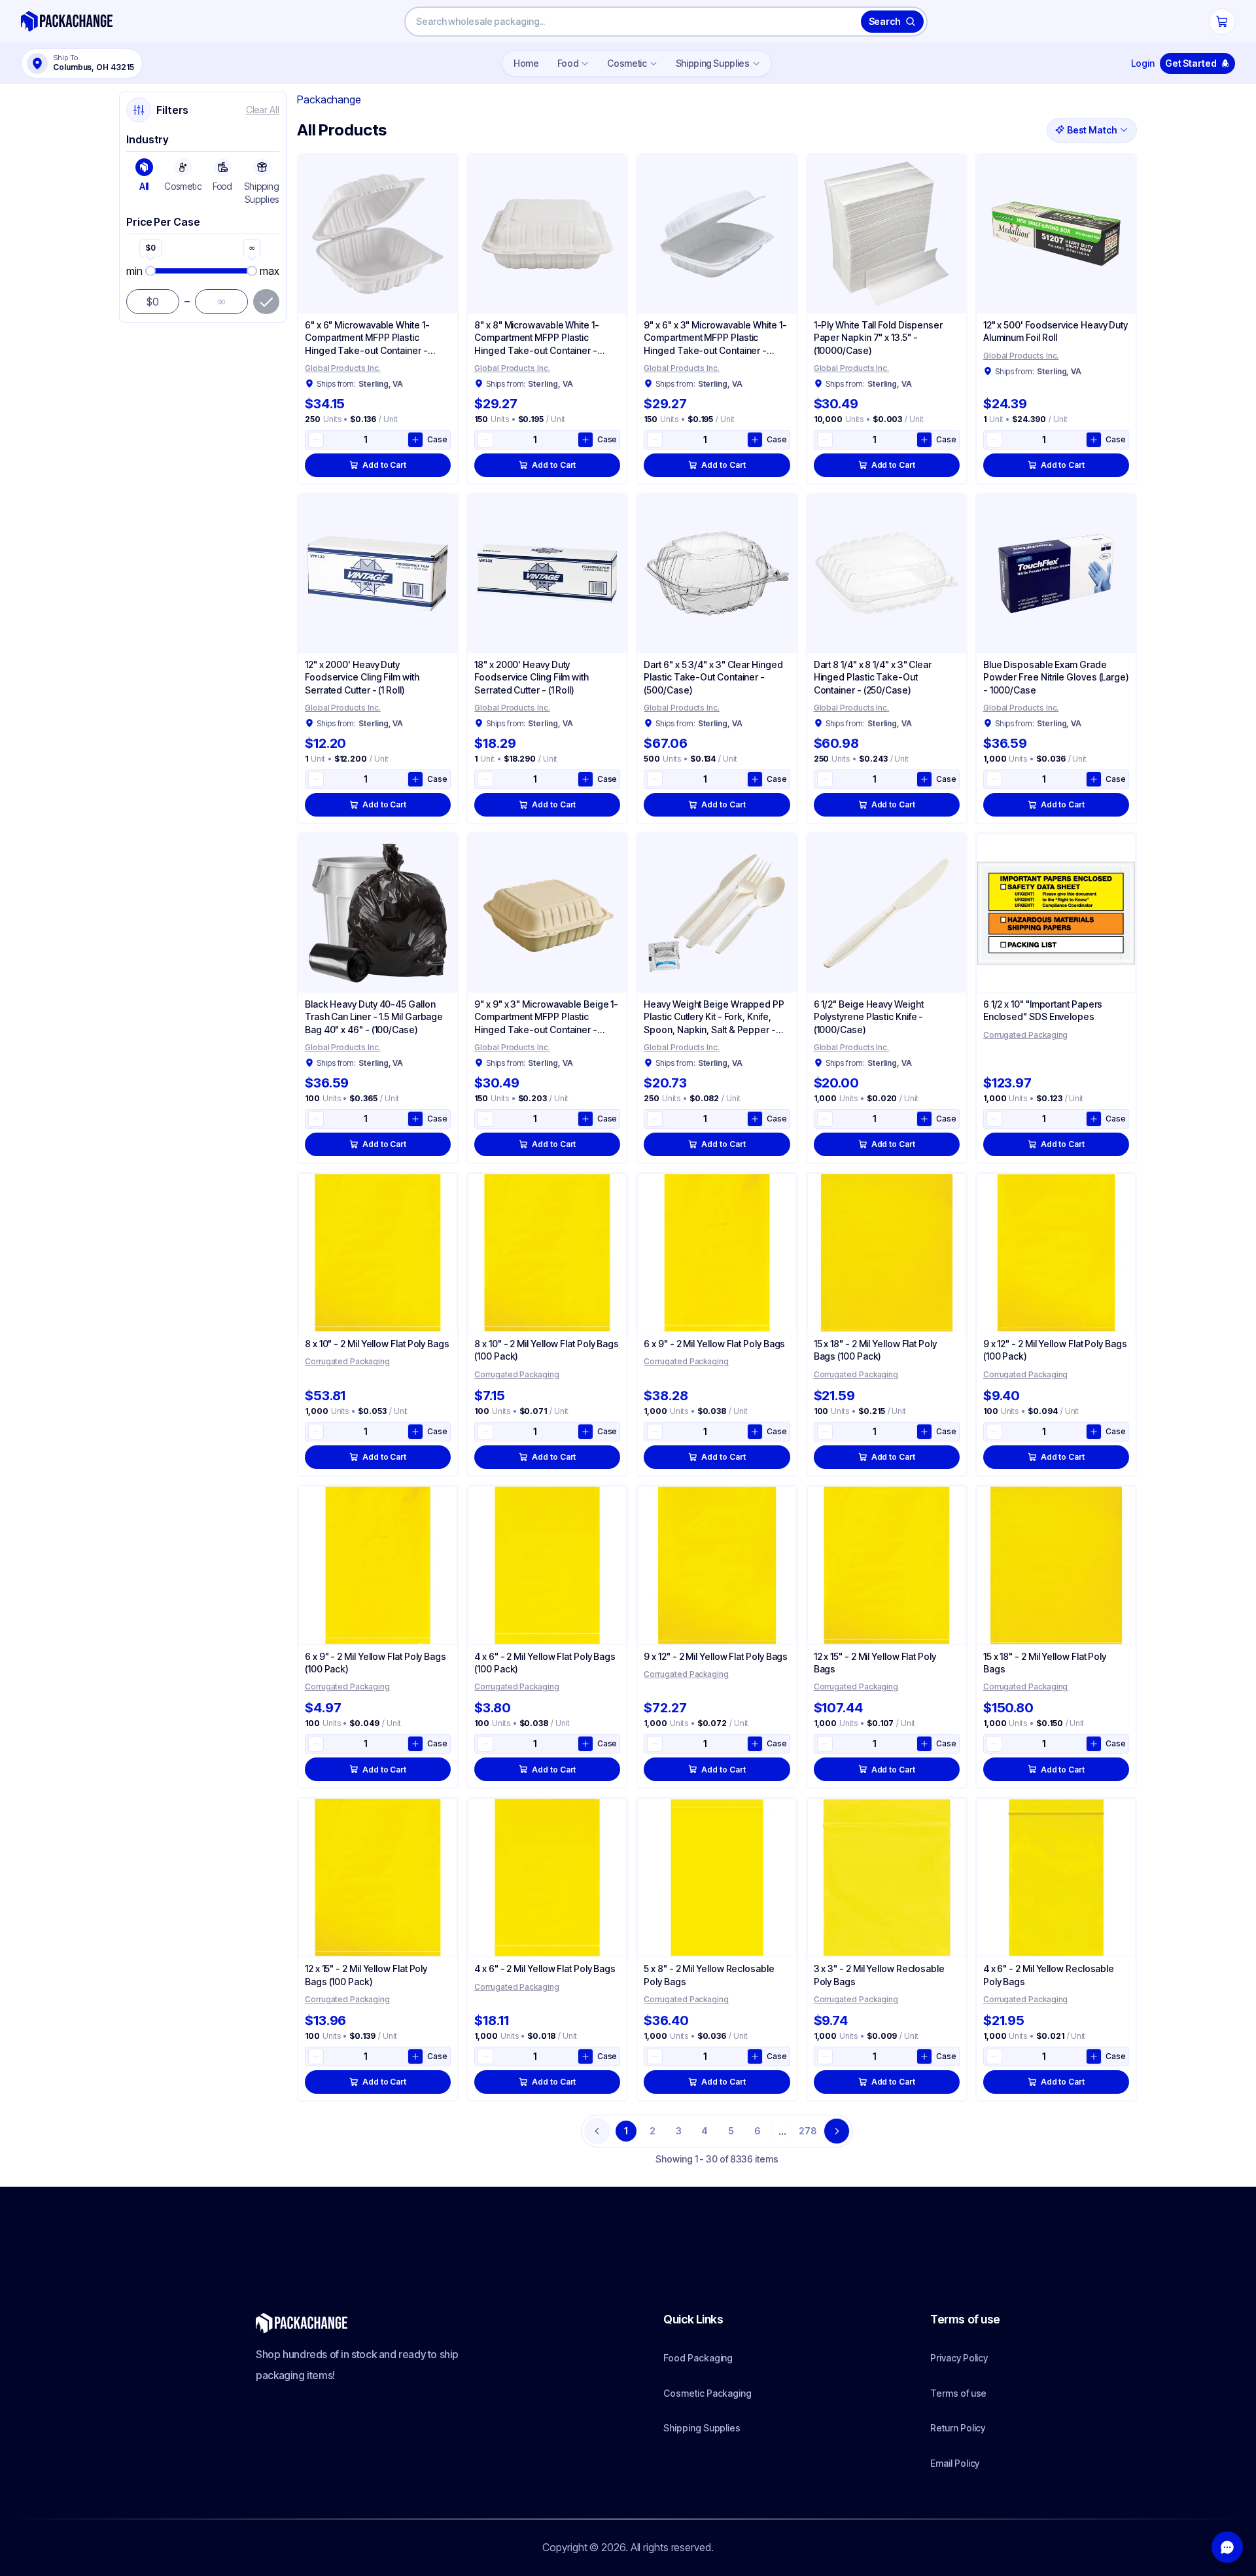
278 (808, 2131)
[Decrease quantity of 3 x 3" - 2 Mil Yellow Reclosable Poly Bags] (825, 2056)
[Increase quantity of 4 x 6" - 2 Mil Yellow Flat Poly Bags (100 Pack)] (585, 1744)
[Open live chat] (1227, 2547)
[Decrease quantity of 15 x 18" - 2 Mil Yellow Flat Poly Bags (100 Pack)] (825, 1432)
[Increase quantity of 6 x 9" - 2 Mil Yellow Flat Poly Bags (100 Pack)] (415, 1744)
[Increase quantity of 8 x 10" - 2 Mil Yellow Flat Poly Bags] (415, 1432)
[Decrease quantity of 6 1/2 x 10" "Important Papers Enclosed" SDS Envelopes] (994, 1119)
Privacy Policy (959, 2358)
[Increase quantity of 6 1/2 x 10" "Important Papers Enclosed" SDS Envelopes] (1094, 1119)
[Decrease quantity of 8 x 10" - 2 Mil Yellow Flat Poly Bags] (316, 1432)
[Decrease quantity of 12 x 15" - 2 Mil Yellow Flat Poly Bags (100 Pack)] (316, 2056)
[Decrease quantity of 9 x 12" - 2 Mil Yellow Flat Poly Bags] (655, 1744)
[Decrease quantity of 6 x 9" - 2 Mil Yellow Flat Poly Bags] (655, 1432)
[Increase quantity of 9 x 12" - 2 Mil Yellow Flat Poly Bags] (755, 1744)
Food (568, 63)
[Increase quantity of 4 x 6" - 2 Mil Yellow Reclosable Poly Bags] (1094, 2056)
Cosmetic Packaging (707, 2393)
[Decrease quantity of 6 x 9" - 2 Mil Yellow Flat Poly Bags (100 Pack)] (316, 1744)
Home (526, 63)
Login (1143, 63)
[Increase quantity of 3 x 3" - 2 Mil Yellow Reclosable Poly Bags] (924, 2056)
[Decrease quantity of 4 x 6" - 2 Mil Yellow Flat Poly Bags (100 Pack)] (485, 1744)
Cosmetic (627, 63)
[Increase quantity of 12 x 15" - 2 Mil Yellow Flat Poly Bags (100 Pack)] (415, 2056)
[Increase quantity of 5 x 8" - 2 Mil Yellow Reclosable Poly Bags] (755, 2056)
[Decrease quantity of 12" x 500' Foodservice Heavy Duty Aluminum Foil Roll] (994, 440)
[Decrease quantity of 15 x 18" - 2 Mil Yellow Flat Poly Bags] (994, 1744)
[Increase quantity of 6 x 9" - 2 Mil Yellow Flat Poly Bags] (755, 1432)
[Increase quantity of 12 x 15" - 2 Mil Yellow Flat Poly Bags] (924, 1744)
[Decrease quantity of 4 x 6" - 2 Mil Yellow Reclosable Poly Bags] (994, 2056)
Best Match (1092, 130)
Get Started (1191, 63)
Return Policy (958, 2428)
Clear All (263, 110)
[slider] (201, 271)
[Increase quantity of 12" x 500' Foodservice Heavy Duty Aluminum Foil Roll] (1094, 440)
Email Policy (955, 2463)
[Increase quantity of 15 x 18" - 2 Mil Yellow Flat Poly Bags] (1094, 1744)
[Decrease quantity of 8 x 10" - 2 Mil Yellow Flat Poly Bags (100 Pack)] (485, 1432)
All (144, 186)
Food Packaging (698, 2358)
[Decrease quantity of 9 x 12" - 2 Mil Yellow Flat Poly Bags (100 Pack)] (994, 1432)
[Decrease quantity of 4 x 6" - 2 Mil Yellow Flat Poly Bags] (485, 2056)
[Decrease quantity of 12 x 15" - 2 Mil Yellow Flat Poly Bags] (825, 1744)
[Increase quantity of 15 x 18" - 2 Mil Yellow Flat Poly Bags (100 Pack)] (924, 1432)
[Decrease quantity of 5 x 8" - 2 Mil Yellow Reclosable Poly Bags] (655, 2056)
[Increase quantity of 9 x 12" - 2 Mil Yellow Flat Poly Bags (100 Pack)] (1094, 1432)
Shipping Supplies (713, 63)
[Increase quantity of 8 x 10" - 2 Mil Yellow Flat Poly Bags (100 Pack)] (585, 1432)
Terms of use (958, 2393)
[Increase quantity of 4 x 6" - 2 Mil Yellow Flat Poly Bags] (585, 2056)
